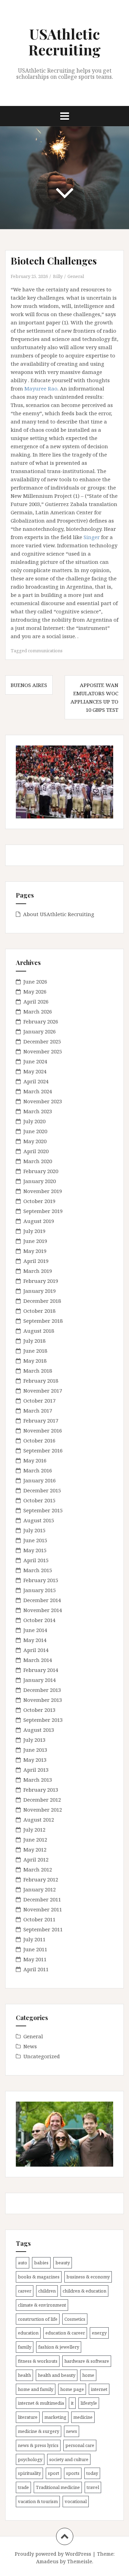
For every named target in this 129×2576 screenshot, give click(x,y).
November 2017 (43, 1391)
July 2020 (34, 1121)
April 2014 (36, 1650)
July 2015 (34, 1530)
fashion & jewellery (59, 2347)
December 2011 (42, 1899)
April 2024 (36, 1081)
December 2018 (42, 1301)
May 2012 (35, 1849)
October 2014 (39, 1620)
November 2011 (43, 1909)
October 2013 (39, 1710)
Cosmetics (75, 2319)
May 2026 (35, 991)
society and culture (69, 2459)
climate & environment (42, 2305)
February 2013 (41, 1790)
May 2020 (35, 1141)
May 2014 (35, 1640)
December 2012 (42, 1800)
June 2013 (35, 1750)
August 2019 (39, 1221)
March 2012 (38, 1869)
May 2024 (35, 1071)
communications (45, 651)
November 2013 (43, 1700)
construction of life (38, 2319)
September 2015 (43, 1510)
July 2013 (34, 1740)
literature (28, 2417)
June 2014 (35, 1630)
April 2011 (36, 1969)
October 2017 (39, 1400)
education (28, 2333)
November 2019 (43, 1191)
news (72, 2431)
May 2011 (35, 1959)
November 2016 (43, 1430)
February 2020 (41, 1171)
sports (73, 2473)
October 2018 (39, 1311)
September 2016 (43, 1450)
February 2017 (41, 1420)
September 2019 (43, 1211)
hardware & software (87, 2361)
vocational (76, 2501)
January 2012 (40, 1889)
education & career (65, 2333)
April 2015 (36, 1560)
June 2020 (35, 1131)
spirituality (29, 2473)
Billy (58, 276)
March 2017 (38, 1410)
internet (99, 2389)
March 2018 (38, 1371)
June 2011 (35, 1949)
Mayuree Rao (41, 388)
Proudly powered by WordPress (53, 2554)
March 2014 (38, 1660)
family (25, 2347)
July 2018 (34, 1341)
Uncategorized (42, 2056)
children (47, 2291)
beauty (63, 2263)
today (92, 2473)
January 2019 (40, 1291)
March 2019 (38, 1271)
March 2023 (38, 1111)
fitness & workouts (38, 2361)
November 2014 (43, 1610)
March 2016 (38, 1470)
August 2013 (39, 1730)
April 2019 (36, 1261)
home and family (36, 2389)
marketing (55, 2417)
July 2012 (34, 1829)
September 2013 (43, 1720)
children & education (84, 2291)
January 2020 (40, 1181)
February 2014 (41, 1670)
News (30, 2046)
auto (23, 2263)
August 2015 (39, 1520)
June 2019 (35, 1241)
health (24, 2375)
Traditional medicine (58, 2487)
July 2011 (34, 1939)
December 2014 (42, 1600)
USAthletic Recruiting (64, 42)
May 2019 (35, 1251)
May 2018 (35, 1361)
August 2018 (39, 1331)
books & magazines (39, 2277)
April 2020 (36, 1151)
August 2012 (39, 1820)
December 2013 (42, 1690)
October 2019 (39, 1201)
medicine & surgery (39, 2431)
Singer (92, 537)
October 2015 (39, 1500)
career (25, 2291)
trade (23, 2487)
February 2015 (41, 1580)
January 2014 (40, 1680)
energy (99, 2333)
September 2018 (43, 1321)
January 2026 (40, 1031)
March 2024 (38, 1091)
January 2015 (40, 1590)
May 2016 (35, 1460)
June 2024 (35, 1061)
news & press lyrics (38, 2445)
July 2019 (34, 1231)
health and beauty (57, 2375)
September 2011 (43, 1929)
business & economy (88, 2277)
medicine (83, 2417)
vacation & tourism (38, 2501)
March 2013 (38, 1780)
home (88, 2375)
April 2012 (36, 1859)
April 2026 (36, 1001)
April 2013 (36, 1770)
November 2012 (43, 1810)
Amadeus (47, 2561)
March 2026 (38, 1011)
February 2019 (41, 1281)
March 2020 (38, 1161)
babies (41, 2263)
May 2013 (35, 1760)
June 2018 (35, 1351)
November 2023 (43, 1101)
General (76, 276)
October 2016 (39, 1440)
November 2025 (43, 1051)
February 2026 (41, 1021)
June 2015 (35, 1540)
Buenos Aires (29, 685)
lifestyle (89, 2403)
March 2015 (38, 1570)
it (72, 2403)
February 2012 (41, 1879)
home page (72, 2389)
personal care (80, 2445)
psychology (30, 2459)
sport (53, 2473)
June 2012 (35, 1839)
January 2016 (40, 1480)
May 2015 (35, 1550)
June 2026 (35, 981)
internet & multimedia (41, 2403)
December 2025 (42, 1041)
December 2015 (42, 1490)
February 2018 (41, 1381)
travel (93, 2487)
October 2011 (39, 1919)
